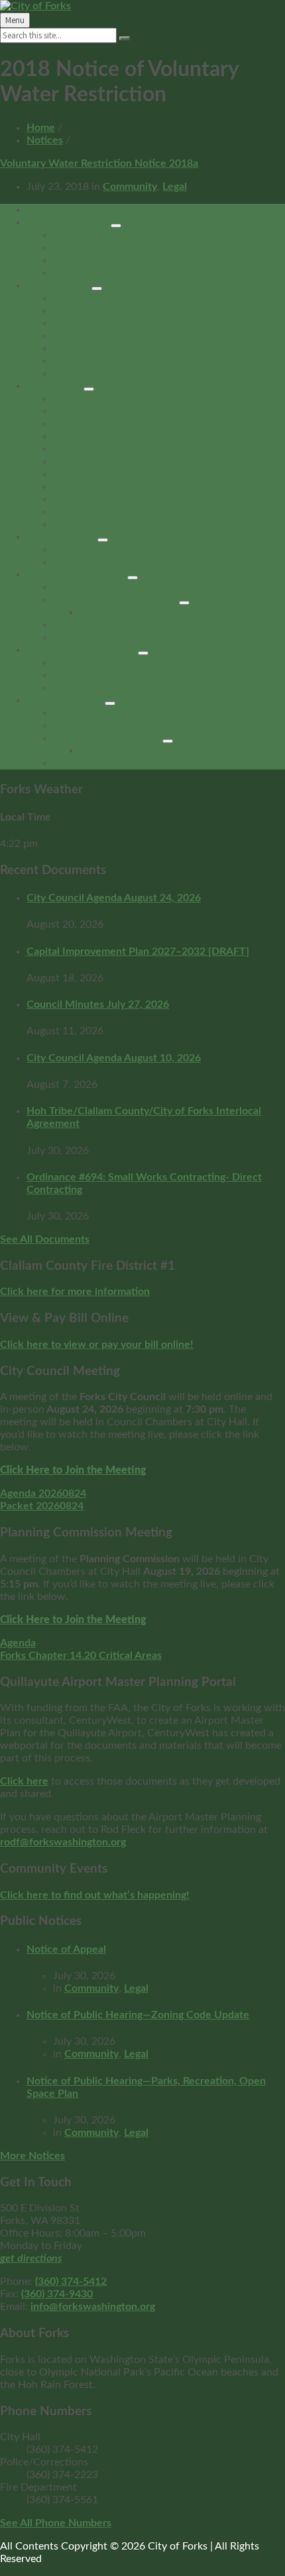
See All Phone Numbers (56, 2523)
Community (130, 187)
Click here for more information (75, 1292)
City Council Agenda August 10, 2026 (114, 1058)
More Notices (32, 2156)
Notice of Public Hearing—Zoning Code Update (138, 2015)
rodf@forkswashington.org (63, 1842)
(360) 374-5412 (71, 2282)
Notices (45, 140)
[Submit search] (125, 38)
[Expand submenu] (116, 226)
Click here (24, 1781)
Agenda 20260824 (43, 1493)
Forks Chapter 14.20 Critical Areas (81, 1656)
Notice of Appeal (66, 1949)
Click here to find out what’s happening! (95, 1895)
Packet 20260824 (42, 1506)
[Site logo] (35, 6)
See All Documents (45, 1239)
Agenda (18, 1643)
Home (41, 128)
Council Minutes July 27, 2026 (98, 1004)
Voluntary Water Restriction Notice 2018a (99, 163)
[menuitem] (41, 210)
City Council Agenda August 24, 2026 (114, 898)
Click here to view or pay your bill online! (97, 1345)
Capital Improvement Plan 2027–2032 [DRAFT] (138, 952)
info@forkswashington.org (93, 2307)
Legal (175, 187)
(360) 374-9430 (57, 2294)
